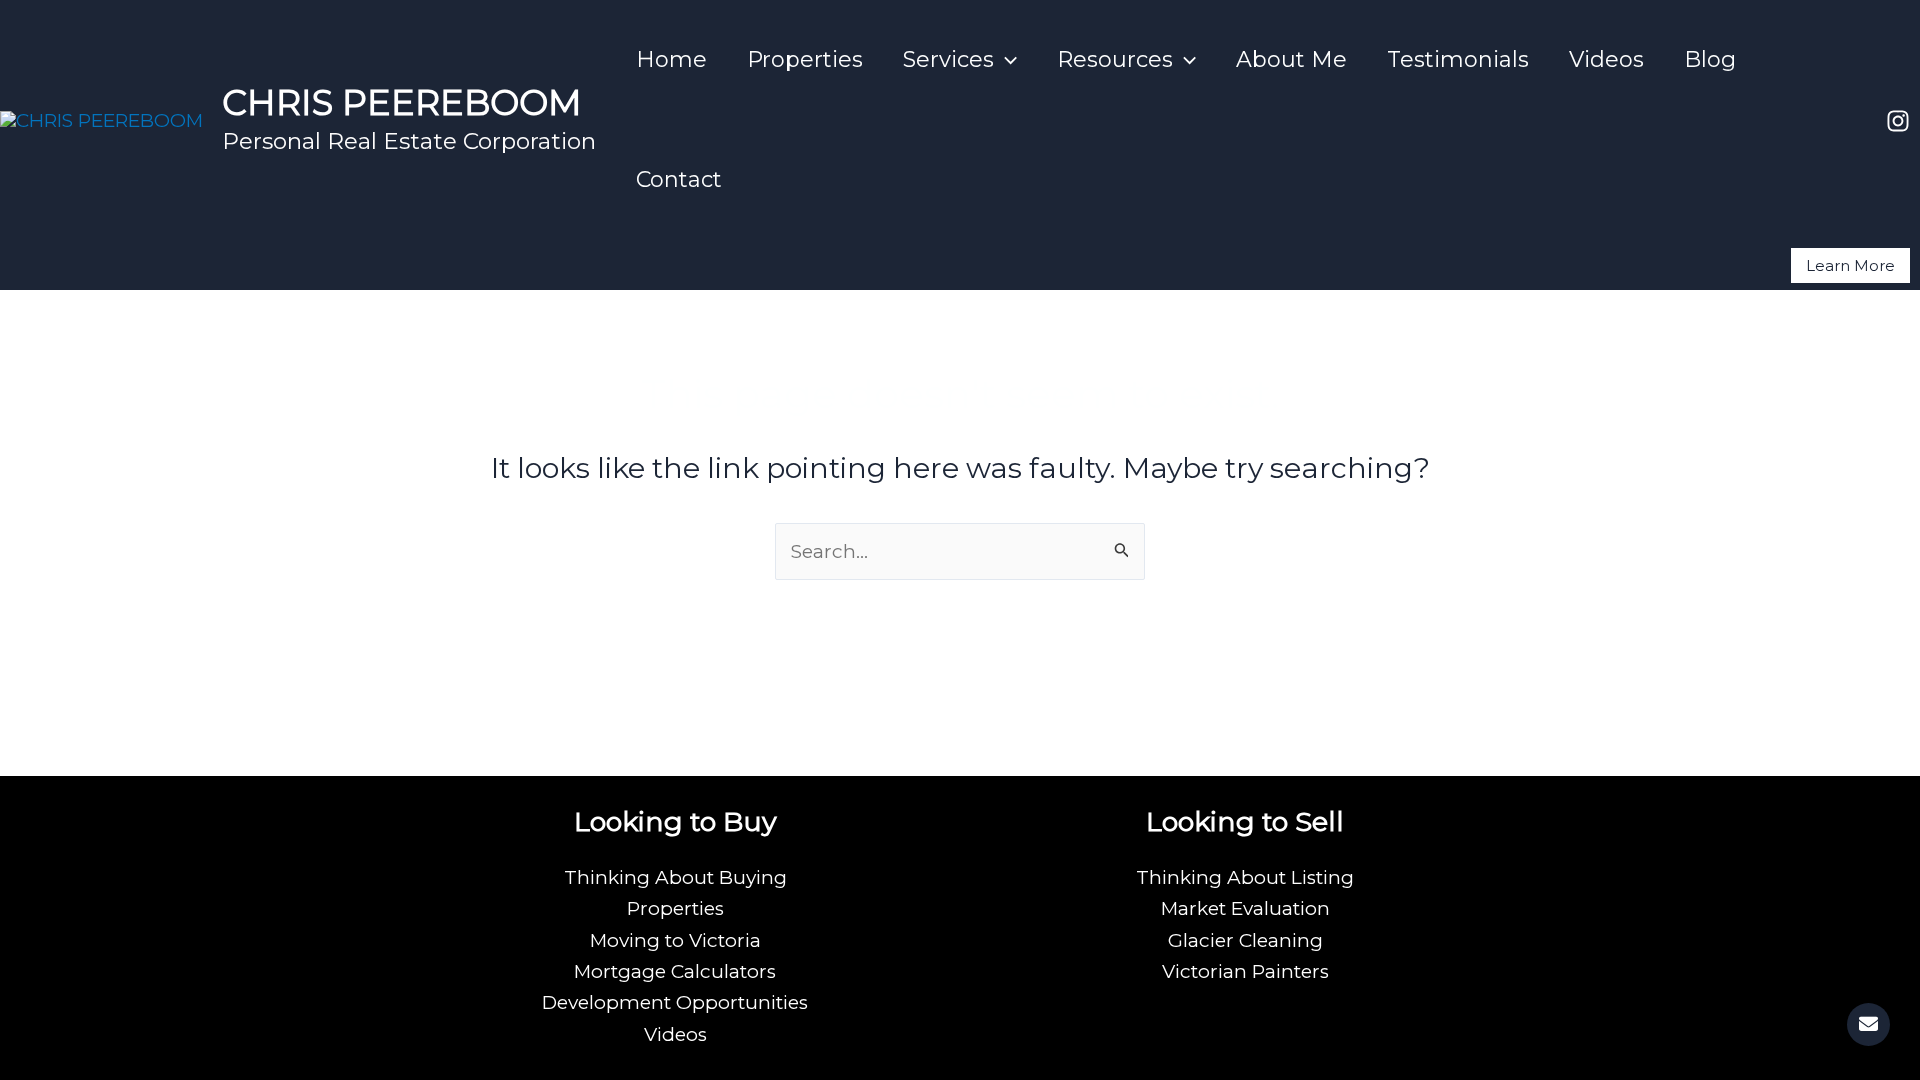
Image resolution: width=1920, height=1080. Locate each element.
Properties (805, 59)
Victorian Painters (1245, 971)
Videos (1606, 59)
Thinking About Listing (1245, 877)
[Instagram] (1898, 121)
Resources (1115, 59)
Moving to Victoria (675, 940)
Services (948, 59)
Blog (1710, 59)
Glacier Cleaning (1245, 940)
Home (671, 59)
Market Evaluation (1245, 908)
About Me (1291, 59)
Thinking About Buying (675, 877)
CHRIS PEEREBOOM (402, 102)
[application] (1005, 60)
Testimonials (1458, 59)
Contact (679, 179)
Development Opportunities (675, 1002)
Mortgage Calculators (675, 971)
